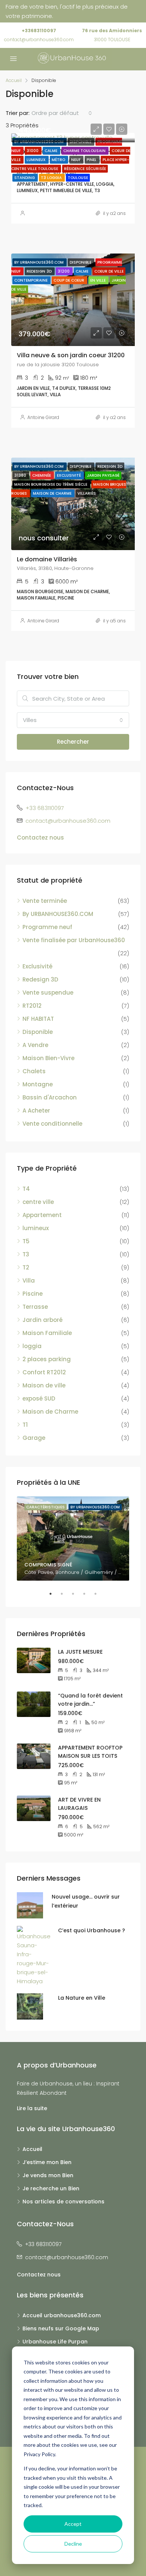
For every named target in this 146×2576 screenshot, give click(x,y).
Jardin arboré (42, 1320)
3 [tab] (77, 1594)
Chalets (34, 1071)
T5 (26, 1241)
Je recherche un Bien (51, 2188)
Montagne (38, 1084)
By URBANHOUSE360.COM (58, 914)
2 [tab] (66, 1594)
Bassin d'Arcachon (50, 1097)
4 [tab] (88, 1594)
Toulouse (78, 178)
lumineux (36, 1228)
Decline (73, 2544)
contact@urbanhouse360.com (39, 40)
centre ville (38, 1202)
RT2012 (32, 1006)
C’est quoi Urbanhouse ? (92, 1930)
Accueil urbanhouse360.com (62, 2315)
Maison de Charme (50, 1412)
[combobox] (62, 113)
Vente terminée (45, 901)
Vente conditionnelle (52, 1124)
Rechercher (73, 742)
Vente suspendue (48, 993)
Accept (73, 2524)
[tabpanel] (73, 1539)
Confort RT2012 (44, 1372)
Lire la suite (32, 2108)
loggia (32, 1346)
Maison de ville (44, 1385)
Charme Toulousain (85, 151)
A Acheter (36, 1110)
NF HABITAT (38, 1019)
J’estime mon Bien (47, 2162)
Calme (51, 151)
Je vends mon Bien (48, 2175)
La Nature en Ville (82, 1998)
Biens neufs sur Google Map (61, 2328)
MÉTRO (59, 160)
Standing (25, 178)
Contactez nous (40, 838)
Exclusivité (37, 966)
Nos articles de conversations (63, 2202)
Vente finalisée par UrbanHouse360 (74, 940)
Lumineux (37, 160)
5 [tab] (99, 1594)
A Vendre (35, 1045)
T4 (26, 1189)
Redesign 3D (40, 979)
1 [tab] (54, 1594)
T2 (26, 1267)
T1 (25, 1425)
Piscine (33, 1294)
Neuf (76, 160)
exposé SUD (39, 1398)
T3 (26, 1254)
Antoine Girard (43, 417)
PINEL (92, 160)
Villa (29, 1281)
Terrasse (35, 1307)
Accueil (32, 2149)
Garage (34, 1438)
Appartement (42, 1215)
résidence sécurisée (85, 169)
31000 (33, 151)
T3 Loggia (52, 178)
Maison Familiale (47, 1333)
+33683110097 (39, 31)
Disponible (38, 1032)
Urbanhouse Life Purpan (55, 2342)
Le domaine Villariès (47, 559)
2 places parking (47, 1359)
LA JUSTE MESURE (80, 1652)
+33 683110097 (45, 808)
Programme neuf (47, 927)
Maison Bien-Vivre (48, 1058)
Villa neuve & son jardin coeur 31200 (71, 355)
